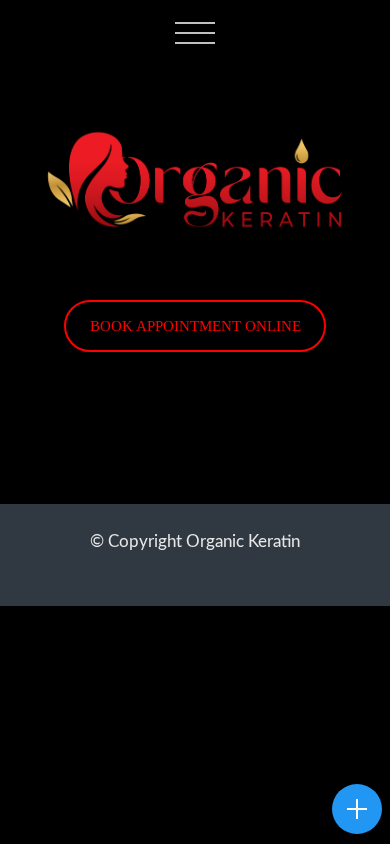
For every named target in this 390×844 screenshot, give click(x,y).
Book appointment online (195, 325)
